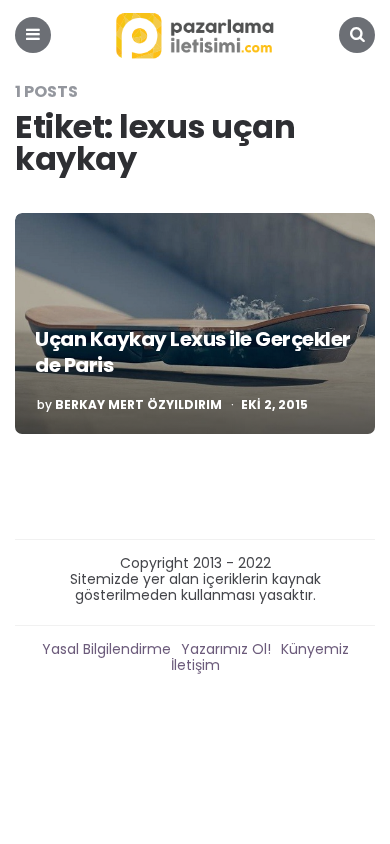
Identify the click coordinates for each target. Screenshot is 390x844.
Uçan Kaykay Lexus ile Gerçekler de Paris (193, 352)
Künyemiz (315, 649)
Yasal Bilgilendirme (106, 649)
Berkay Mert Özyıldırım (138, 405)
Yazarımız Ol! (226, 649)
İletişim (195, 665)
